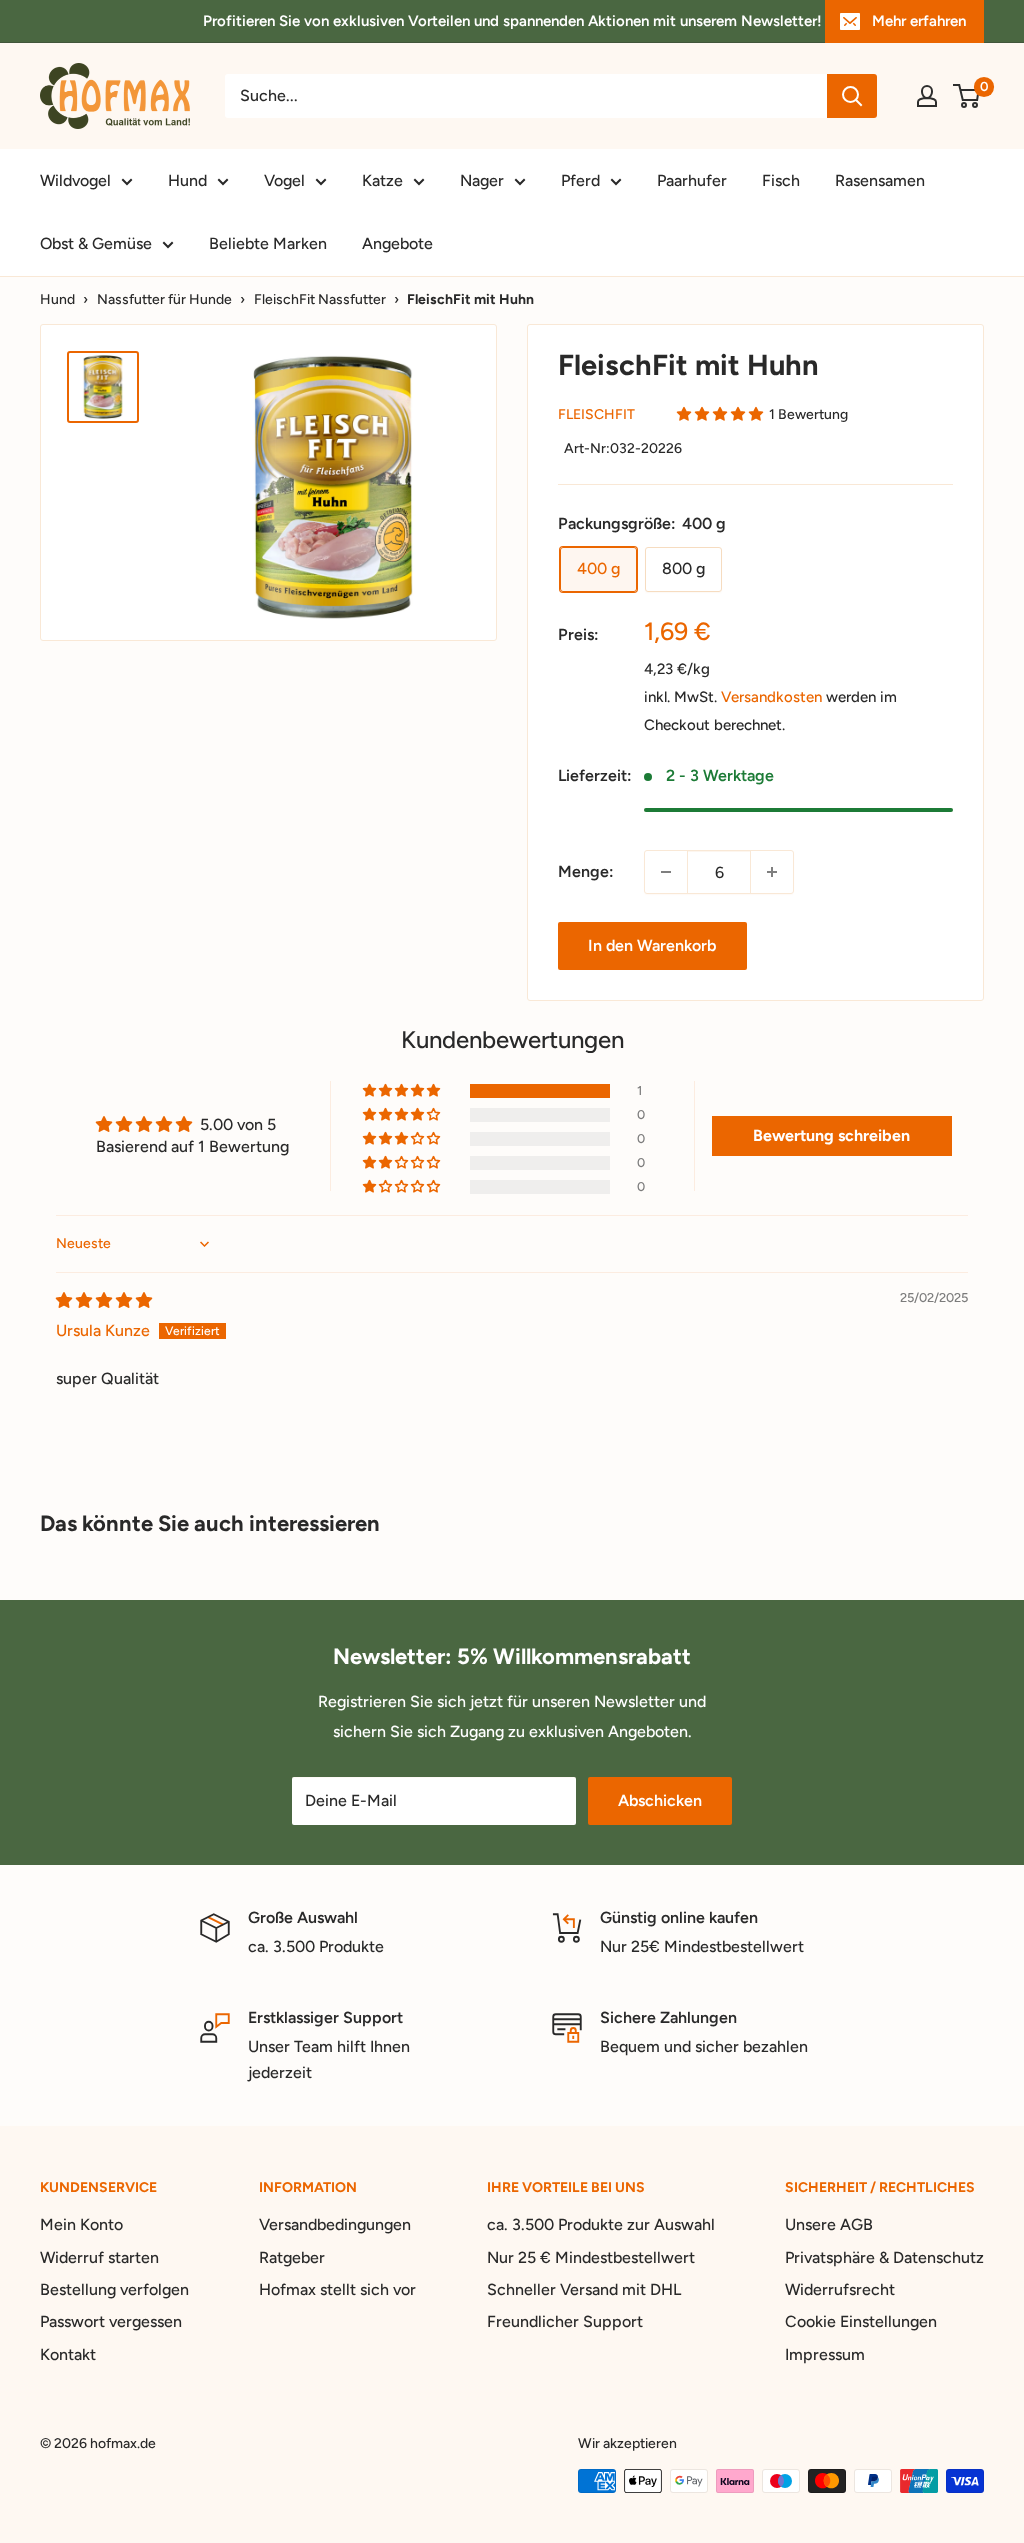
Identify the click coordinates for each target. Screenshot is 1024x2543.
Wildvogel (75, 180)
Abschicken (660, 1800)
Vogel (284, 180)
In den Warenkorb (652, 945)
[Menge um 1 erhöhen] (772, 872)
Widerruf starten (99, 2257)
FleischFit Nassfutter (320, 299)
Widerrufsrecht (840, 2289)
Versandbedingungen (335, 2224)
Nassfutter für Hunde (164, 299)
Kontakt (68, 2354)
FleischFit (596, 414)
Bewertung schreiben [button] (831, 1135)
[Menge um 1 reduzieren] (666, 872)
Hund (187, 180)
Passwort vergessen (111, 2321)
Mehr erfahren (919, 21)
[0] (967, 96)
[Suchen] (852, 96)
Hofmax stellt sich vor (337, 2289)
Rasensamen (880, 180)
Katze (382, 180)
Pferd (580, 180)
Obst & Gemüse (96, 243)
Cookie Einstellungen (861, 2321)
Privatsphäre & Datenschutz (884, 2257)
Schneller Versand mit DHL (584, 2289)
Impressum (825, 2354)
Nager (482, 180)
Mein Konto (81, 2224)
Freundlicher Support (565, 2321)
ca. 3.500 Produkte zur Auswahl (601, 2224)
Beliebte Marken (268, 243)
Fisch (781, 180)
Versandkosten (771, 697)
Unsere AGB (829, 2224)
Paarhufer (692, 180)
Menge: (586, 871)
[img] (104, 1300)
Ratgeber (292, 2257)
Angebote (397, 243)
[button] (720, 414)
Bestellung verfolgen (114, 2289)
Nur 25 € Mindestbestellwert (591, 2257)
